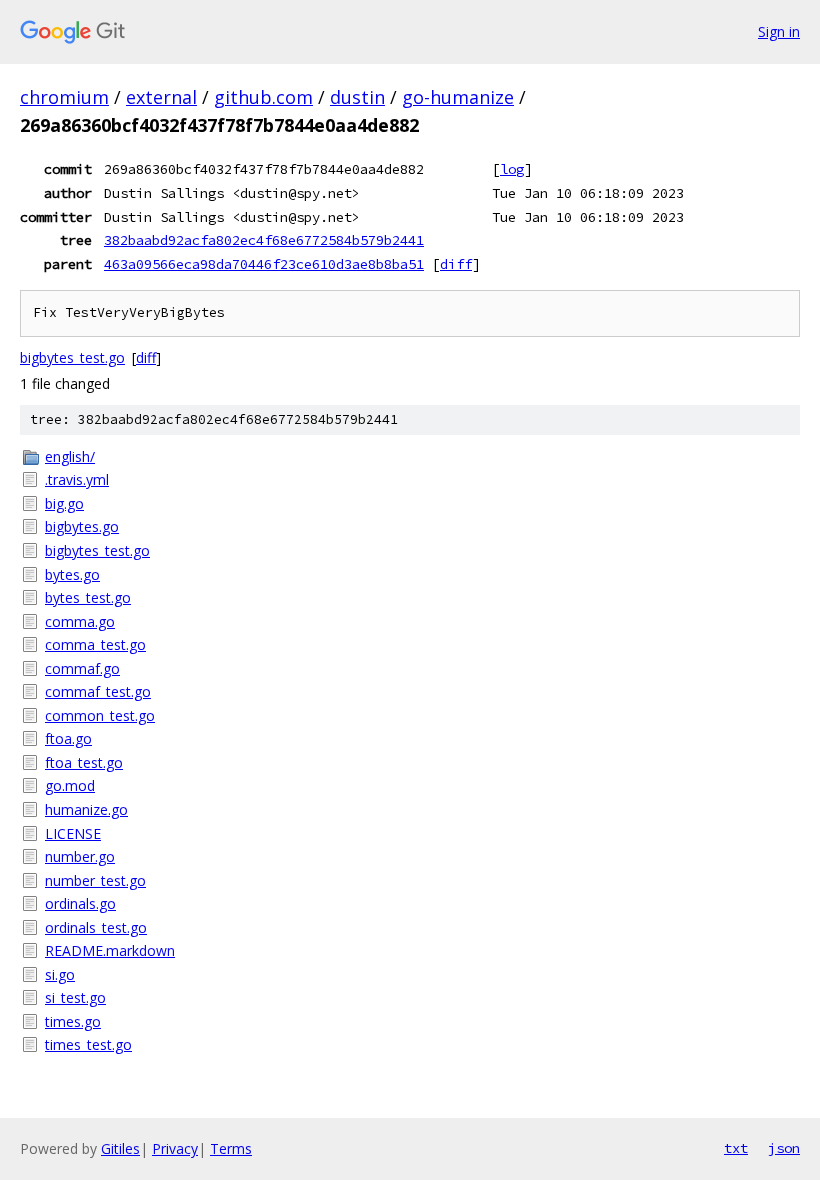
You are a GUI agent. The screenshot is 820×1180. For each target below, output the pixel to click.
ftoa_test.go (84, 762)
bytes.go (72, 574)
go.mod (70, 785)
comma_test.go (95, 644)
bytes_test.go (88, 597)
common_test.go (100, 715)
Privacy (175, 1148)
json (784, 1148)
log (512, 169)
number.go (80, 856)
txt (736, 1148)
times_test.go (88, 1044)
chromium (64, 97)
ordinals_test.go (96, 927)
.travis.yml (77, 479)
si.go (60, 974)
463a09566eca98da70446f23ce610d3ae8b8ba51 (264, 264)
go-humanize (458, 97)
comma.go (80, 621)
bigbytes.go (82, 526)
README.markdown (110, 950)
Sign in (779, 31)
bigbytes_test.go (72, 357)
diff (456, 264)
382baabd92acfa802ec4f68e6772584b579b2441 (264, 240)
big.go (64, 503)
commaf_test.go (98, 691)
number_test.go (95, 880)
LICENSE (73, 833)
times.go (73, 1021)
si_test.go (75, 997)
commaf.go (82, 668)
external (161, 97)
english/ (70, 456)
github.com (263, 97)
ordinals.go (80, 903)
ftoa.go (68, 738)
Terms (231, 1148)
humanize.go (86, 809)
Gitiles (120, 1148)
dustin (357, 97)
